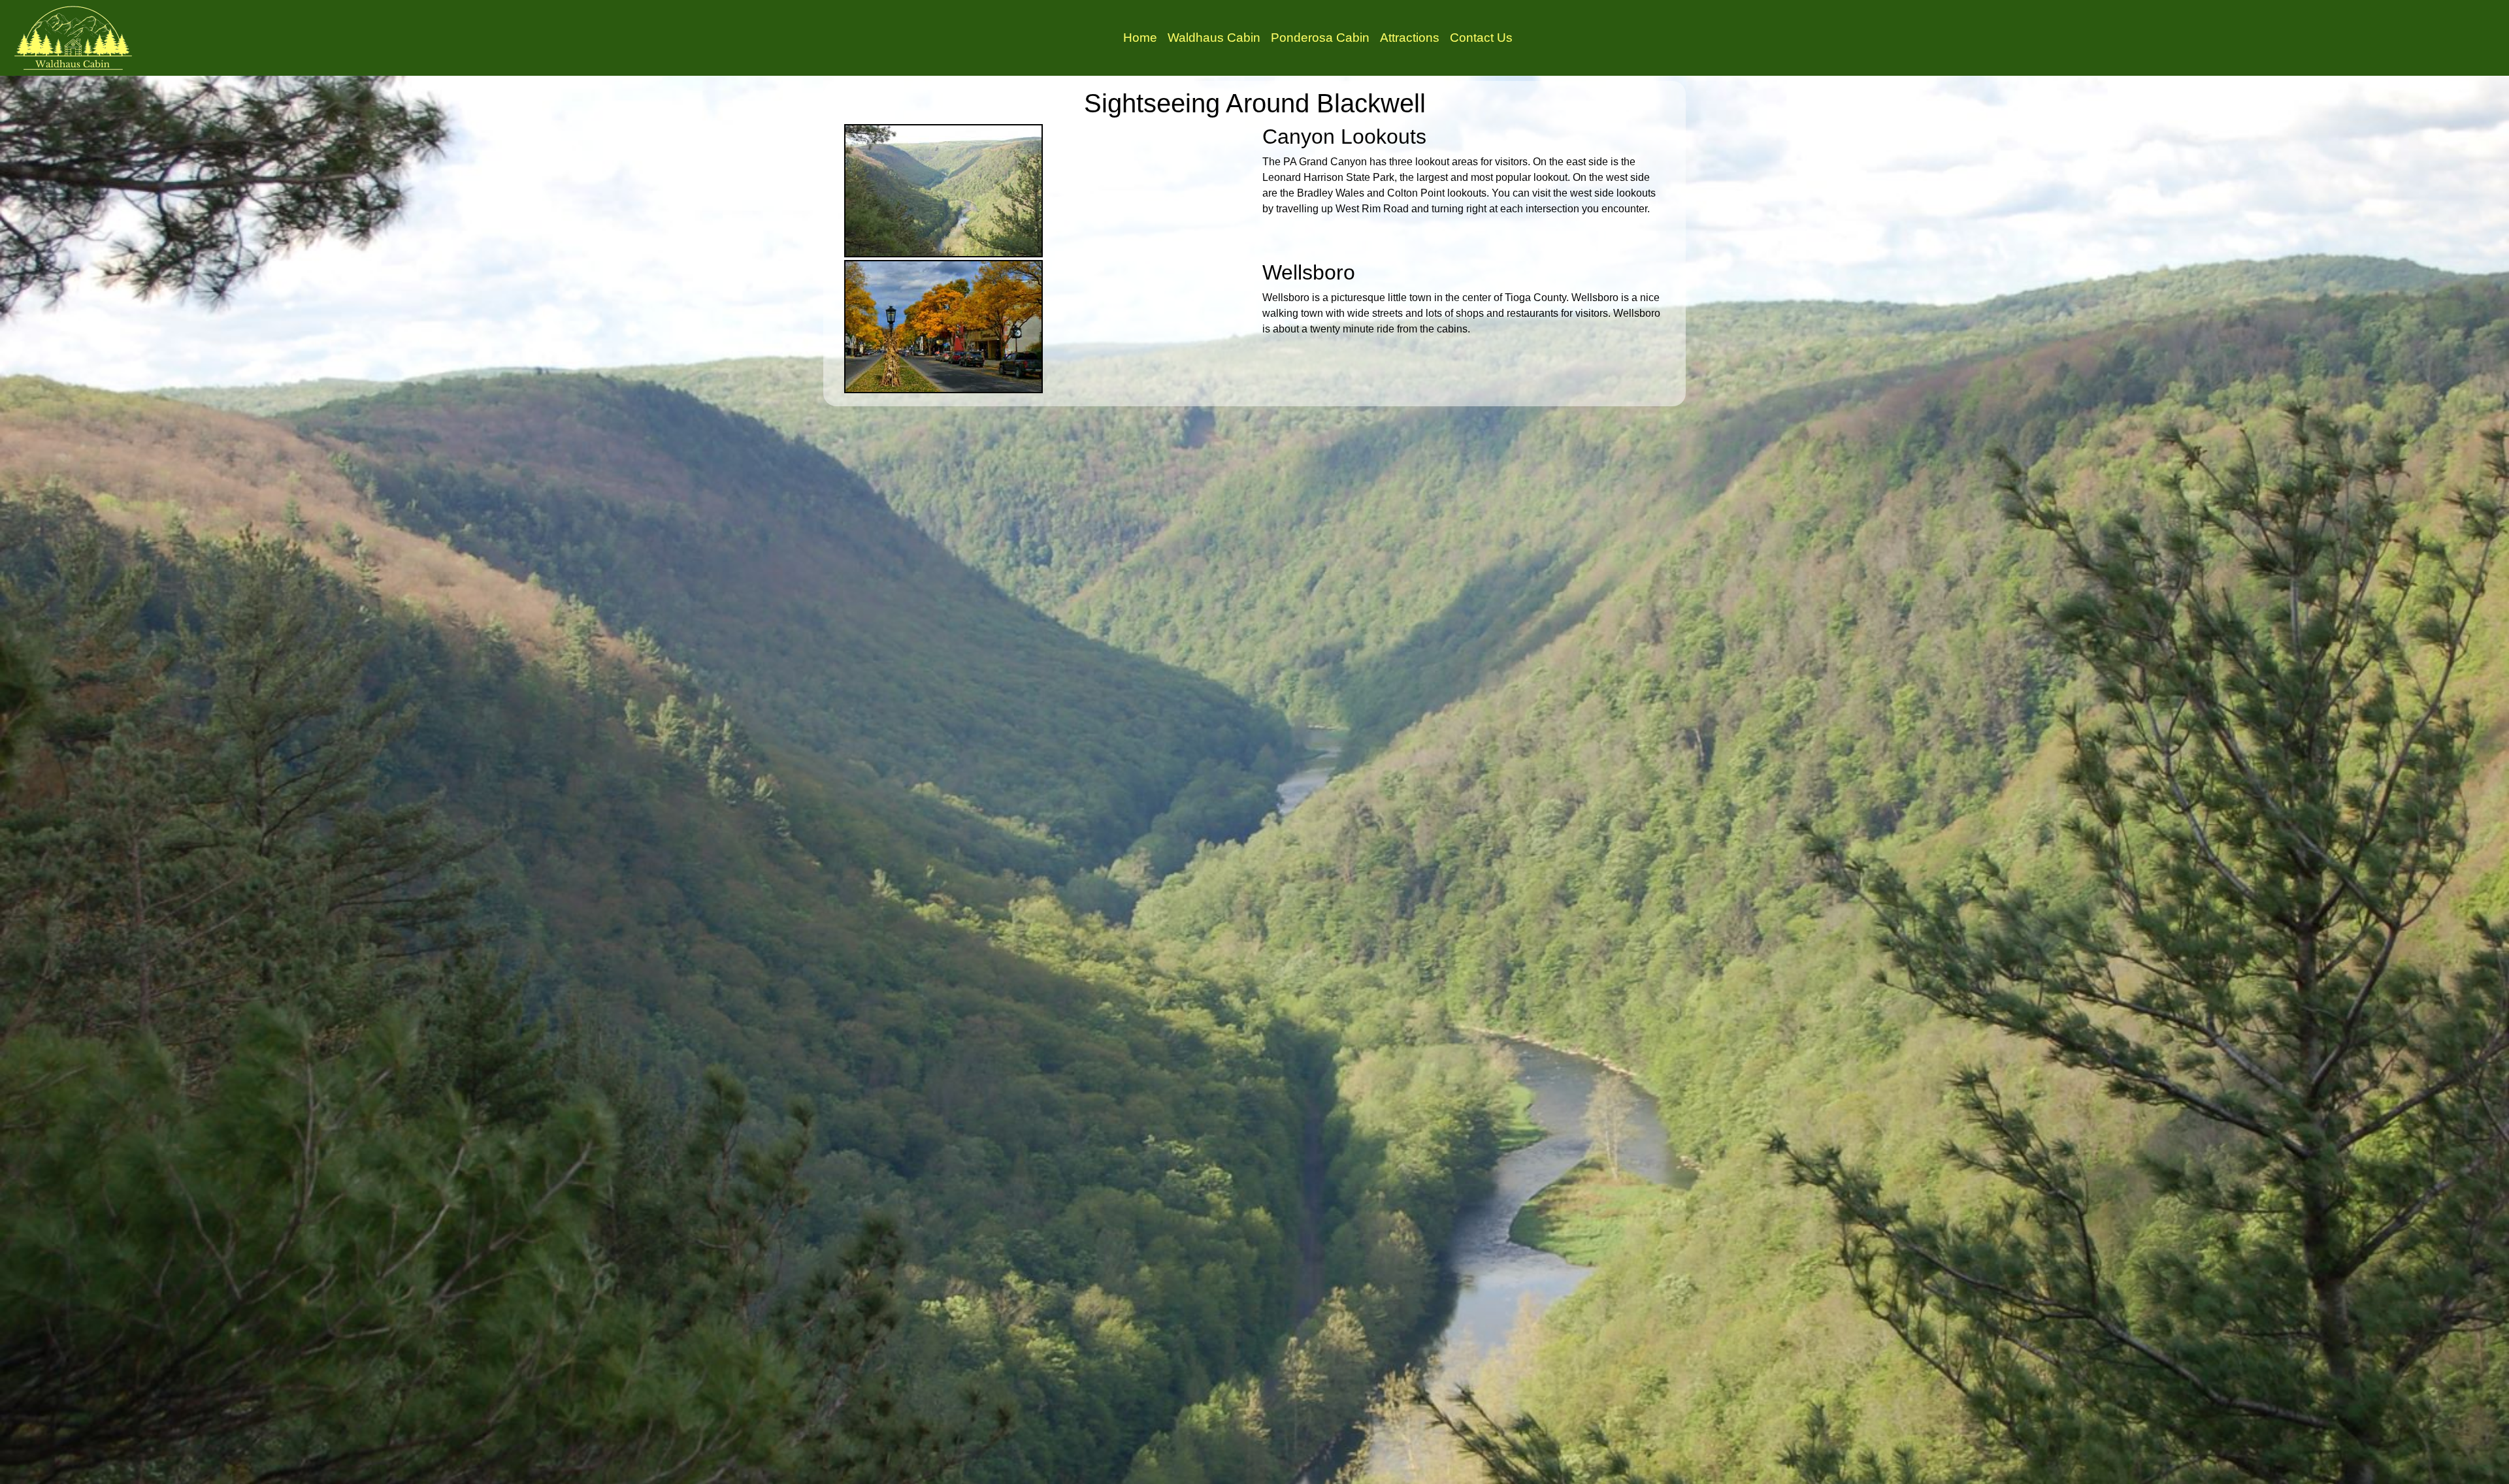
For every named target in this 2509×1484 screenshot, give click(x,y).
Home (1140, 38)
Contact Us (1481, 38)
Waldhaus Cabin (1214, 38)
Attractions (1410, 38)
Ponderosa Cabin (1320, 38)
